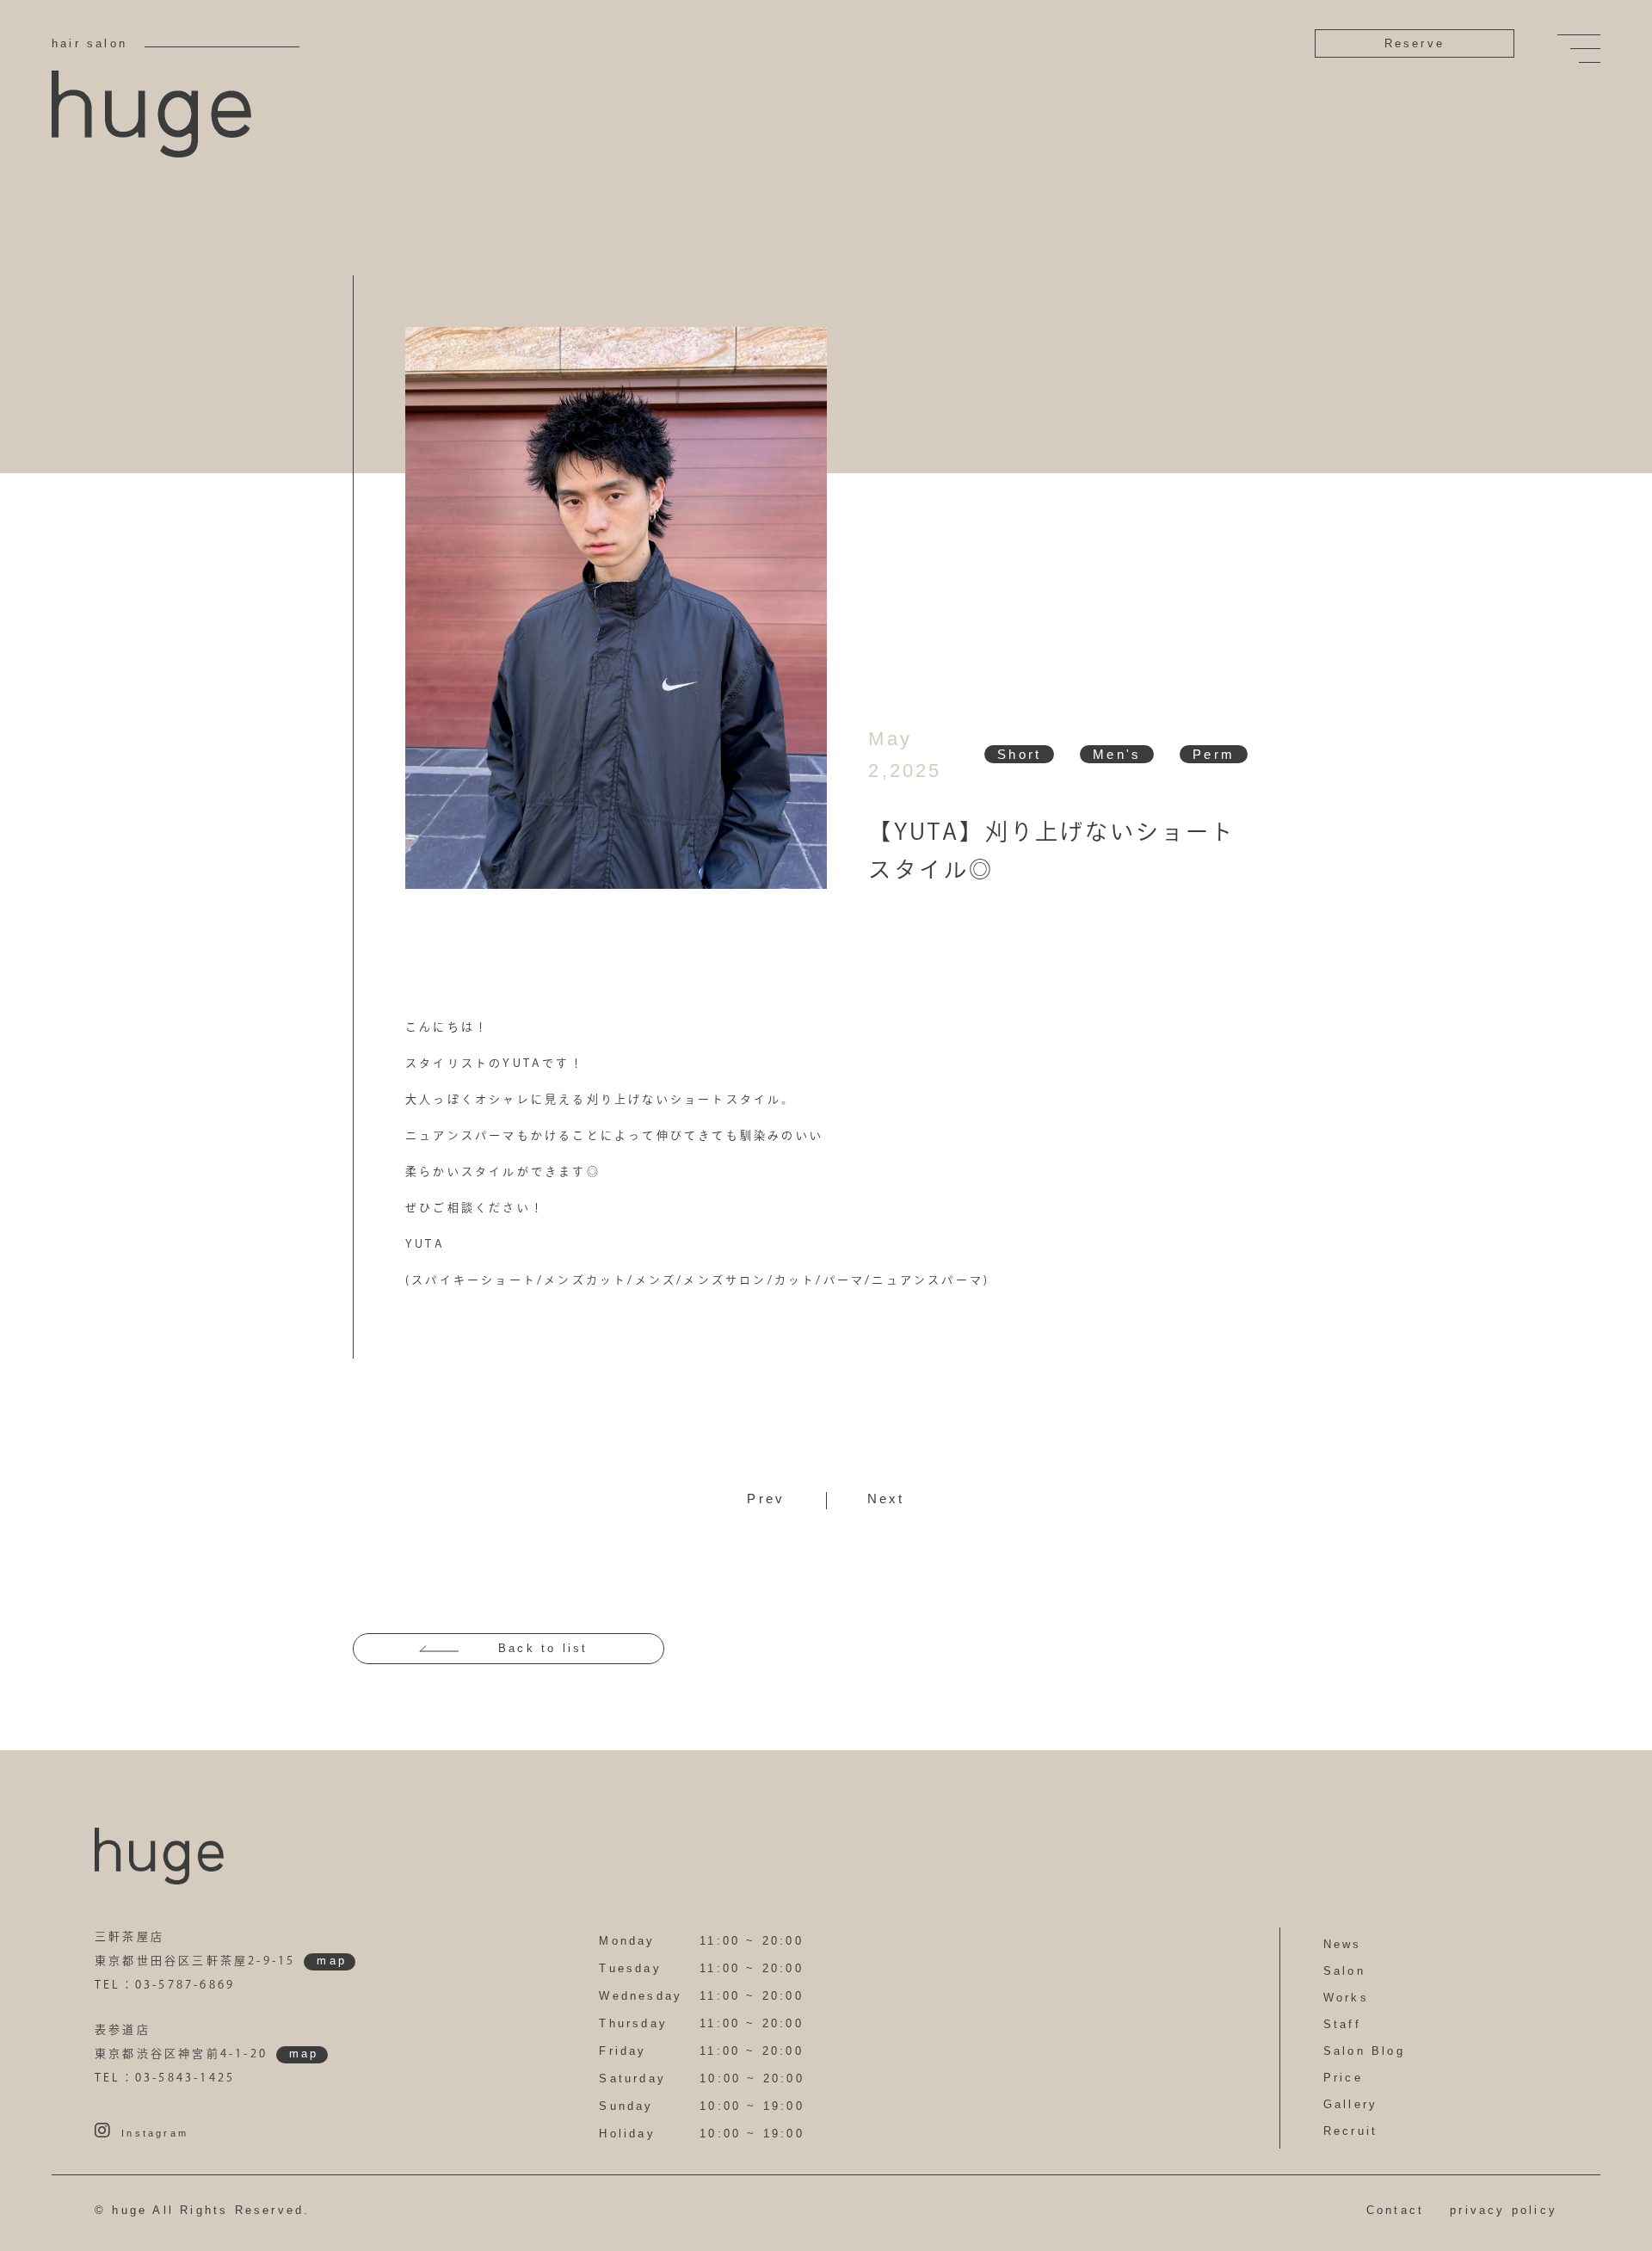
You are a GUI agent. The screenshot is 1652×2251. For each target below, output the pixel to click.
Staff (1342, 2024)
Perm (1214, 754)
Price (1343, 2078)
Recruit (1350, 2131)
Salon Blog (1364, 2051)
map (332, 1961)
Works (1346, 1998)
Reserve (1415, 43)
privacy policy (1504, 2210)
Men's (1117, 754)
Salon (1344, 1971)
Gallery (1350, 2104)
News (1343, 1944)
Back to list (543, 1648)
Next (886, 1499)
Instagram (155, 2133)
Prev (766, 1499)
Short (1019, 754)
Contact (1395, 2210)
